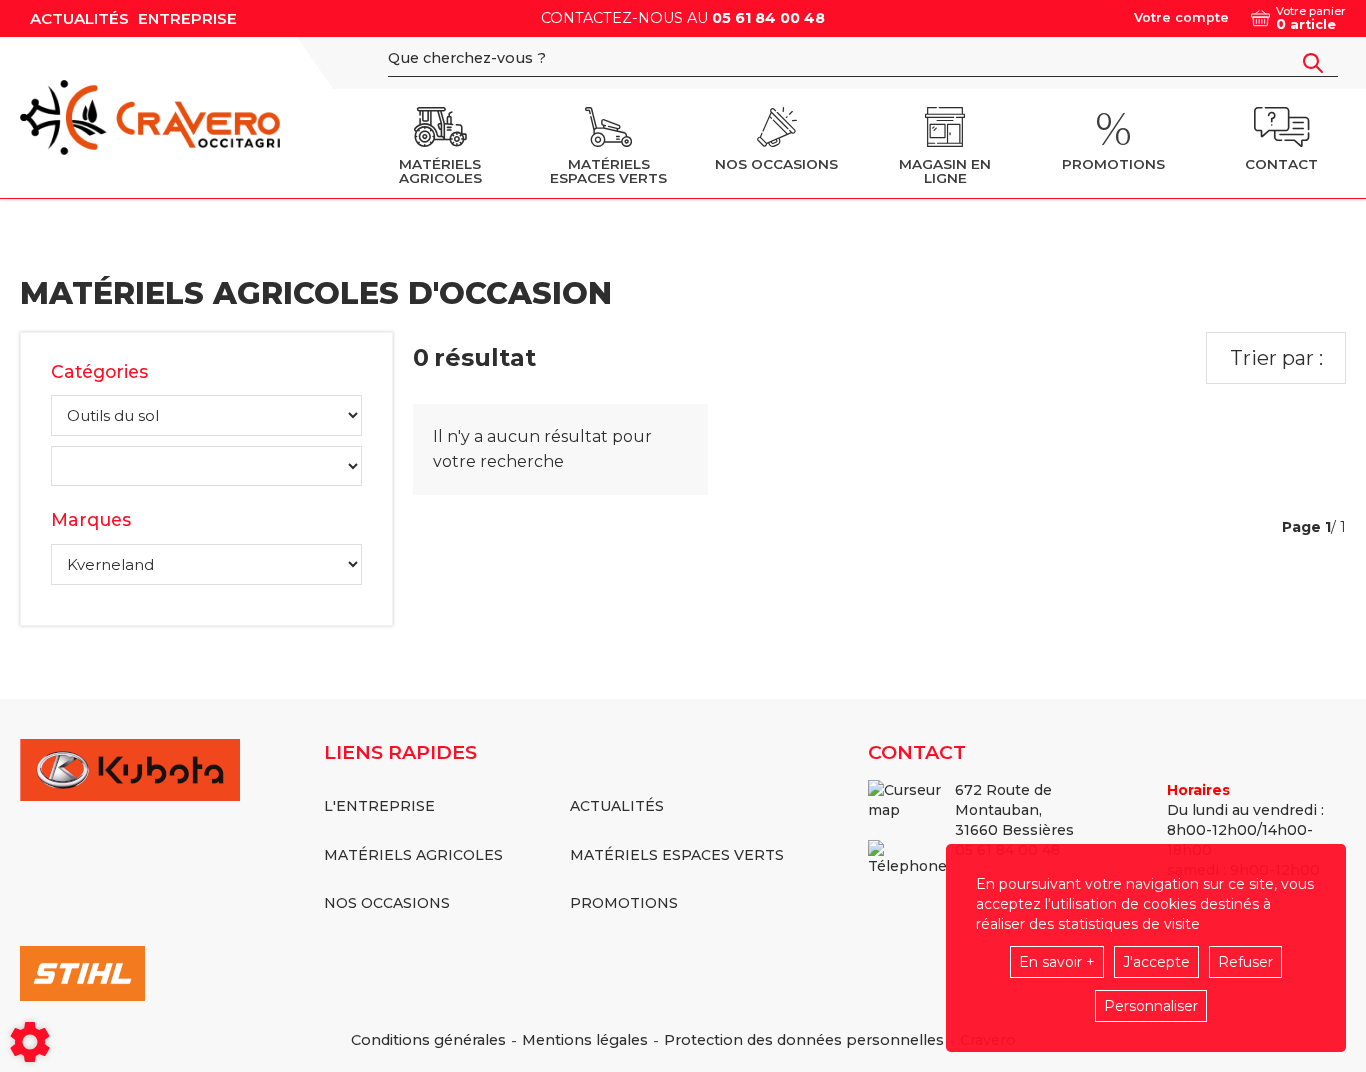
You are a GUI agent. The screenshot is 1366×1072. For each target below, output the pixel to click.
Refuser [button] (1245, 962)
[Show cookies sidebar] (30, 1042)
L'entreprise (379, 806)
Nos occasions (387, 903)
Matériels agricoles (413, 855)
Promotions (624, 903)
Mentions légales (585, 1040)
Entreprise (187, 18)
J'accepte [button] (1156, 962)
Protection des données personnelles (804, 1040)
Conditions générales (428, 1040)
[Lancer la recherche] (1313, 63)
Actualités (79, 18)
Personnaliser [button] (1151, 1006)
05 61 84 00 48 (768, 18)
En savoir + (1057, 962)
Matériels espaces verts (677, 855)
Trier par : (1276, 358)
